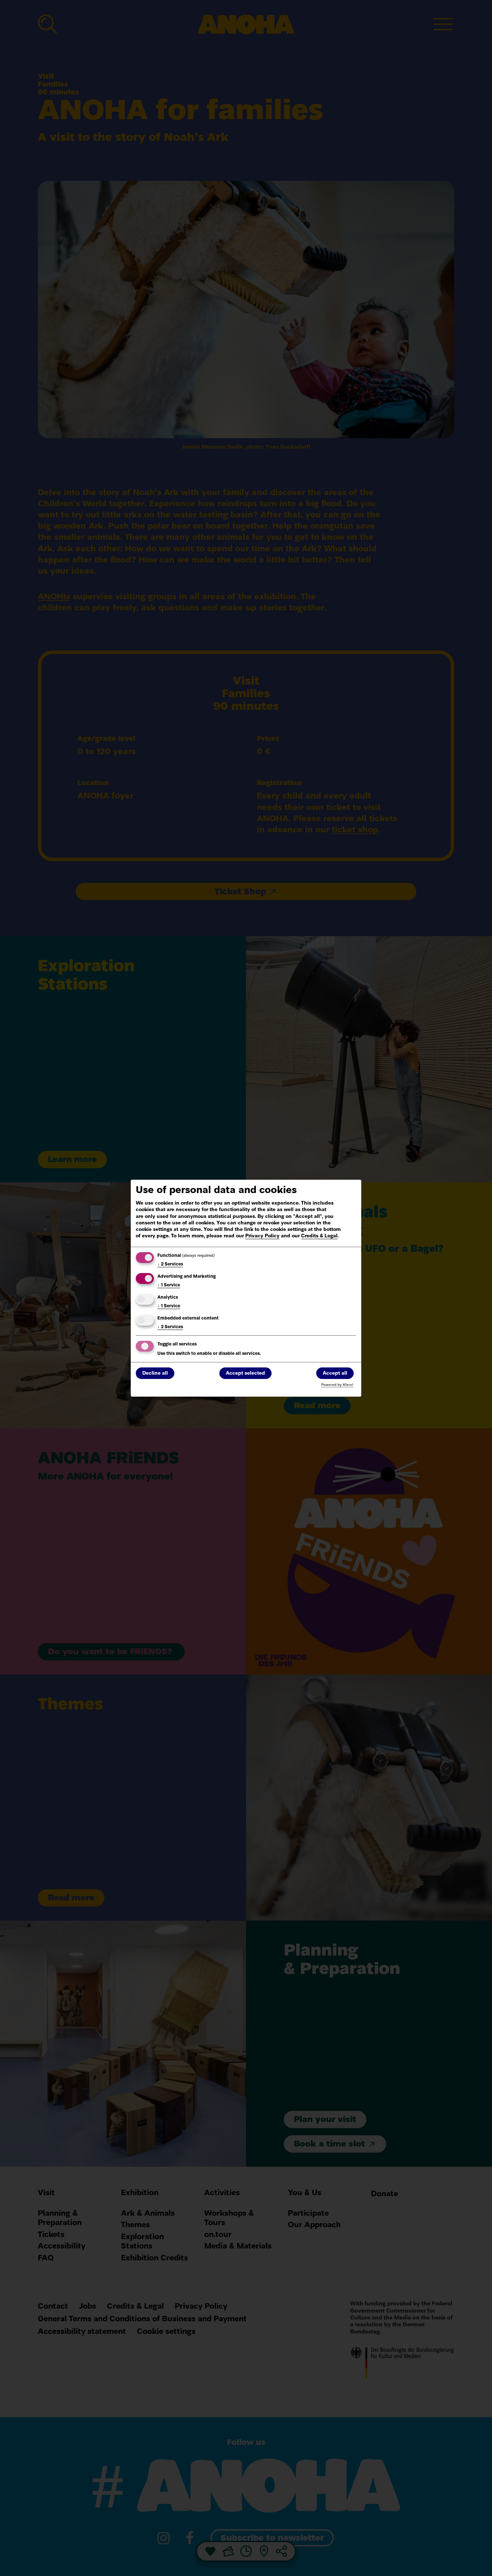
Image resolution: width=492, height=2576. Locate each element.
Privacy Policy (262, 1236)
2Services (170, 1264)
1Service (169, 1285)
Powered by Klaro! (337, 1385)
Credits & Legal (319, 1236)
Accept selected (245, 1373)
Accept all (335, 1373)
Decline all (155, 1373)
